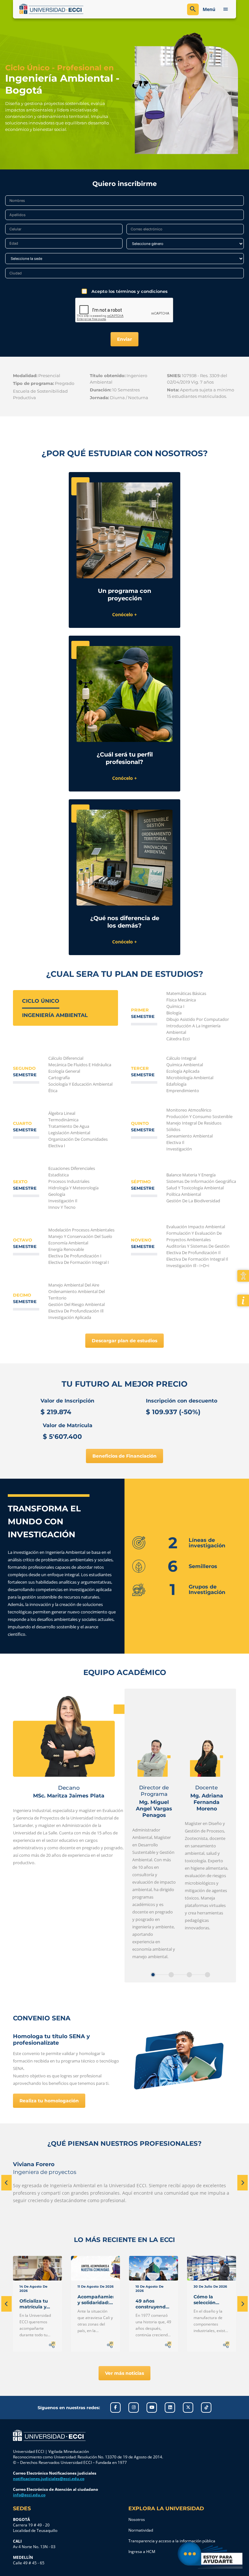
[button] (153, 1975)
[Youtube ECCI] (152, 2408)
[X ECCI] (188, 2408)
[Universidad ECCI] (70, 9)
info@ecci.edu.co (29, 2495)
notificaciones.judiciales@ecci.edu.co (49, 2479)
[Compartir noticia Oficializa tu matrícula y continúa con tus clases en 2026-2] (52, 2345)
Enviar (124, 339)
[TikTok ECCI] (206, 2408)
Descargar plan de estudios (124, 1341)
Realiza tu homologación (49, 2101)
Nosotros (137, 2519)
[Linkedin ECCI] (170, 2408)
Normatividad (141, 2530)
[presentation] (6, 2183)
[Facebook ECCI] (115, 2408)
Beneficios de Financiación (124, 1456)
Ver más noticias (124, 2373)
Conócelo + (124, 614)
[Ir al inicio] (49, 2435)
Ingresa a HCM (142, 2552)
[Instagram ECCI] (134, 2408)
